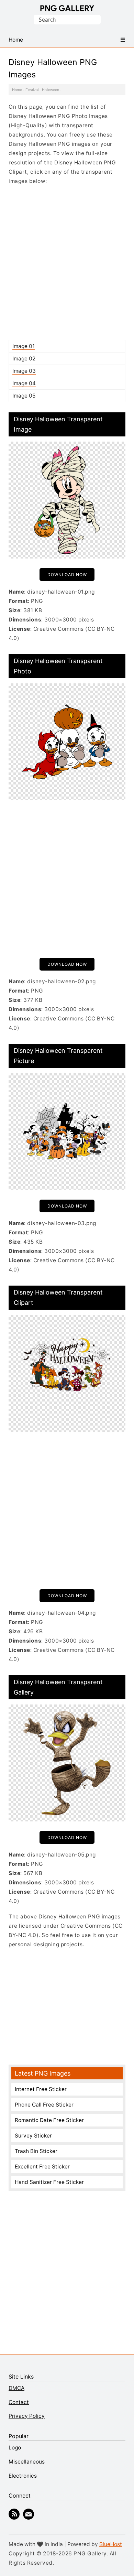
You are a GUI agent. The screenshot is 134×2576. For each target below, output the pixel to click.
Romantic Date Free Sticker (49, 2120)
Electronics (23, 2476)
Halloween (51, 90)
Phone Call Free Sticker (44, 2105)
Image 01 (24, 346)
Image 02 (24, 359)
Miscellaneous (27, 2462)
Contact (19, 2402)
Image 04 (24, 383)
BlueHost (111, 2544)
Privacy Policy (27, 2416)
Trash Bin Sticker (36, 2151)
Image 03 (24, 371)
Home (17, 90)
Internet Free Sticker (41, 2089)
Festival (32, 90)
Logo (15, 2448)
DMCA (16, 2388)
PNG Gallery (67, 8)
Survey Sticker (33, 2136)
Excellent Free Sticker (42, 2167)
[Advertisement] (67, 262)
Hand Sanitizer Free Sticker (49, 2182)
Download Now (67, 575)
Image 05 (24, 396)
